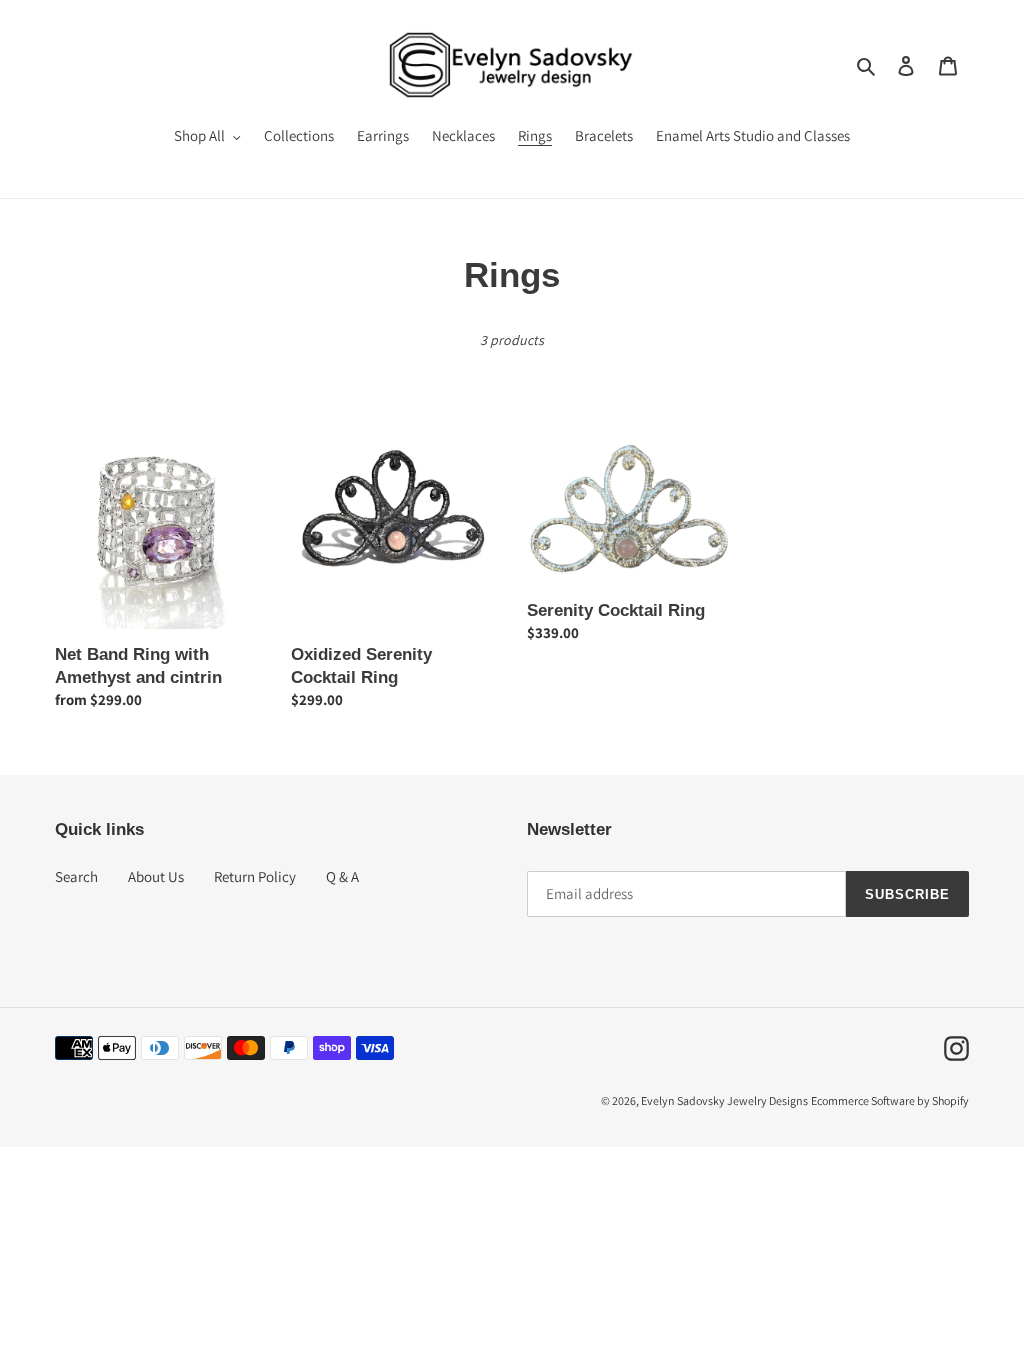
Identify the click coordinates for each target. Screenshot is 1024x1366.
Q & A (342, 876)
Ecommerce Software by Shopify (890, 1100)
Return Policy (255, 876)
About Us (156, 876)
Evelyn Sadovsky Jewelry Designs (724, 1100)
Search (76, 876)
